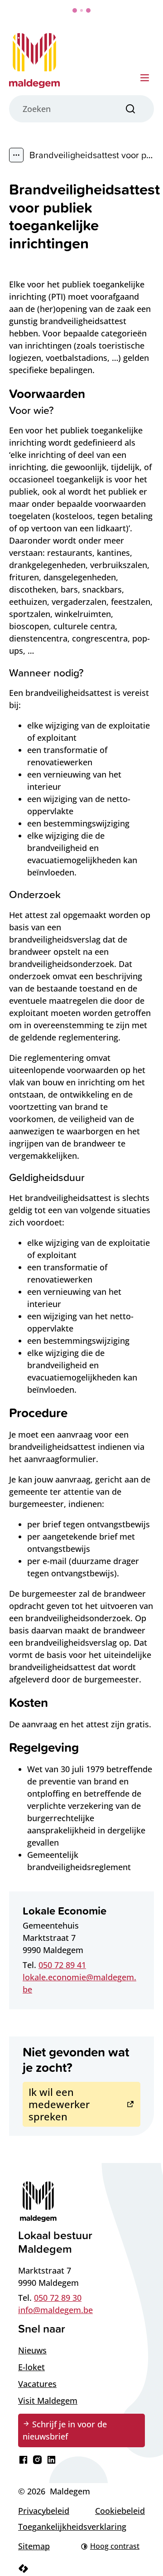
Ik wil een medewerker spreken (59, 2104)
